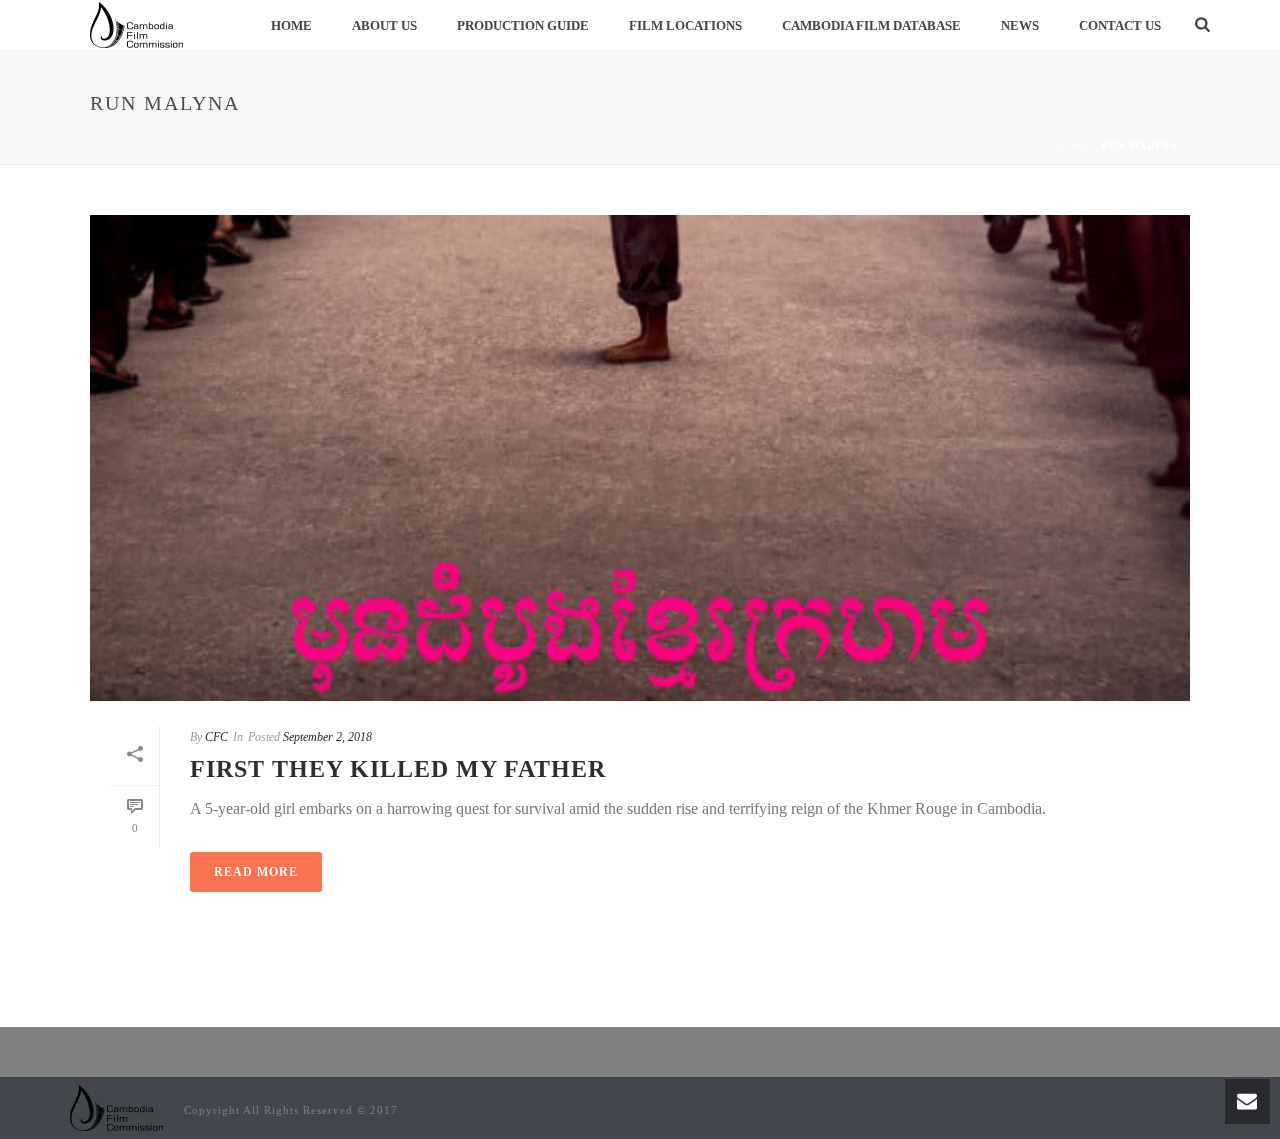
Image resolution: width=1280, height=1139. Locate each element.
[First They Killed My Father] (640, 458)
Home (291, 25)
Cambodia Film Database (871, 25)
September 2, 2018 (327, 737)
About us (384, 25)
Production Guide (523, 25)
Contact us (1120, 25)
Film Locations (685, 25)
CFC (216, 737)
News (1020, 25)
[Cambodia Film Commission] (117, 1106)
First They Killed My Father (398, 769)
